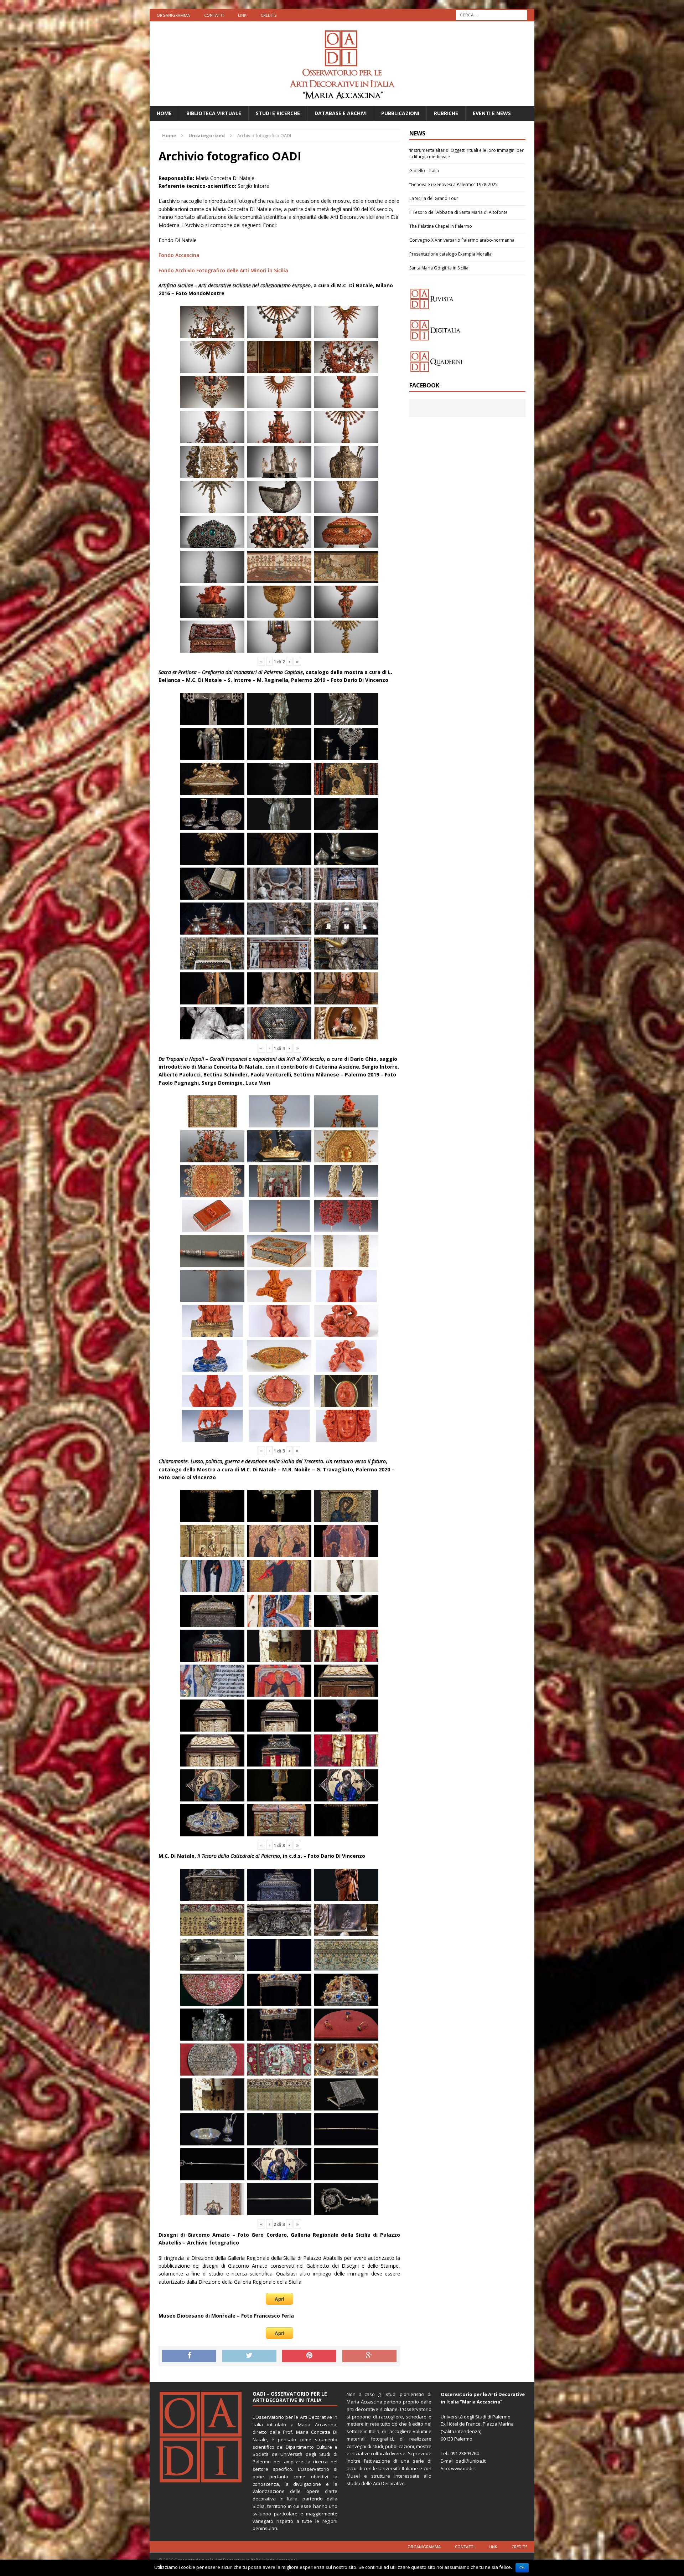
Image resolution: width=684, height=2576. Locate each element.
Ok (522, 2568)
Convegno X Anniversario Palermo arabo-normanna (462, 240)
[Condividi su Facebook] (189, 2356)
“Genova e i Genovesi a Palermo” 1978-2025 (454, 184)
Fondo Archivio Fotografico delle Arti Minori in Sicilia (223, 270)
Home (164, 113)
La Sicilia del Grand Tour (434, 198)
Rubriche (446, 113)
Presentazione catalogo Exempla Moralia (450, 254)
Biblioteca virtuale (214, 113)
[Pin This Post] (309, 2356)
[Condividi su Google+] (369, 2356)
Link (242, 15)
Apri (279, 2299)
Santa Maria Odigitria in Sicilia (439, 268)
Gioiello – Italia (424, 171)
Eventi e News (492, 113)
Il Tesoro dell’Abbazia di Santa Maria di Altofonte (458, 212)
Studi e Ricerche (278, 113)
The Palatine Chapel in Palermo (441, 226)
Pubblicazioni (400, 113)
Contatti (214, 15)
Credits (269, 15)
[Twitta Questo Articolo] (249, 2356)
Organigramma (173, 15)
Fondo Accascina (179, 255)
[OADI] (342, 64)
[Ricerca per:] (492, 14)
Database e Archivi (341, 113)
